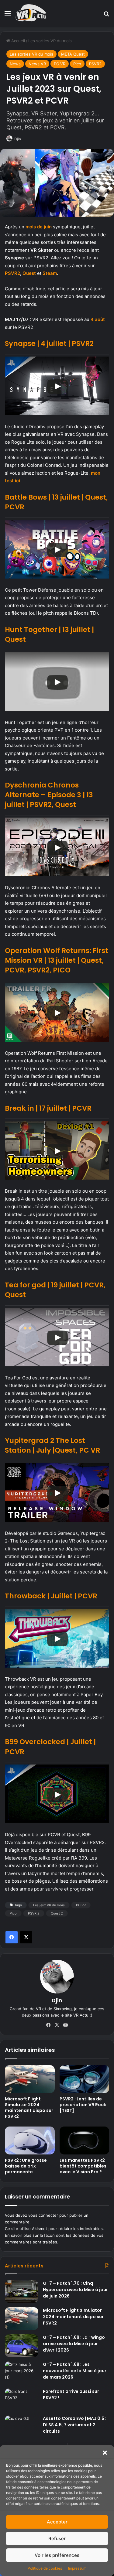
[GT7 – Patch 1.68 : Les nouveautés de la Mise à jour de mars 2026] (22, 2373)
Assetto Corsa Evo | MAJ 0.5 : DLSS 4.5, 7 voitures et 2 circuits (75, 2425)
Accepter (57, 2522)
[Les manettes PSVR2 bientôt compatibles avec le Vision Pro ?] (85, 2140)
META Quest (73, 54)
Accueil (17, 41)
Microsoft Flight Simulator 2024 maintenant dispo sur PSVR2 (29, 2108)
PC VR (60, 64)
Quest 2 (57, 1913)
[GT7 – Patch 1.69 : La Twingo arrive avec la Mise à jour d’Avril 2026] (22, 2346)
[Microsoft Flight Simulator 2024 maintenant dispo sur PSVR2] (30, 2079)
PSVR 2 (34, 1913)
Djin (18, 139)
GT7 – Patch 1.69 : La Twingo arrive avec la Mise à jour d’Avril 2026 (74, 2344)
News (15, 64)
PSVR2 (95, 64)
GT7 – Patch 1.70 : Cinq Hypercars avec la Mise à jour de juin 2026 (75, 2290)
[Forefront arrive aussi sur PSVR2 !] (22, 2400)
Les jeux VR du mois (49, 1905)
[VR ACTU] (31, 13)
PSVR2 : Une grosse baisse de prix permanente (26, 2166)
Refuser (57, 2538)
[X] (26, 1937)
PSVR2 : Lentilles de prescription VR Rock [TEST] (83, 2105)
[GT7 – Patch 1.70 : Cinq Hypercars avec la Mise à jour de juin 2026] (22, 2292)
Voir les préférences (57, 2555)
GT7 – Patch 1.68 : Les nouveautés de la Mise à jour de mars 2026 (75, 2371)
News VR (37, 64)
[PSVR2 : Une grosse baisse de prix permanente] (30, 2140)
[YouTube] (66, 2025)
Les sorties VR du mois (50, 41)
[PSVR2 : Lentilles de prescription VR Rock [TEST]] (85, 2079)
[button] (105, 2453)
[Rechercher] (106, 16)
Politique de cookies (45, 2568)
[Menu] (8, 16)
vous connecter (43, 2215)
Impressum (77, 2568)
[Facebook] (12, 1937)
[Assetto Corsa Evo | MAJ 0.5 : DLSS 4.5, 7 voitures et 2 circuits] (22, 2427)
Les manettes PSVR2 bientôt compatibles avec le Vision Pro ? (83, 2166)
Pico (77, 64)
